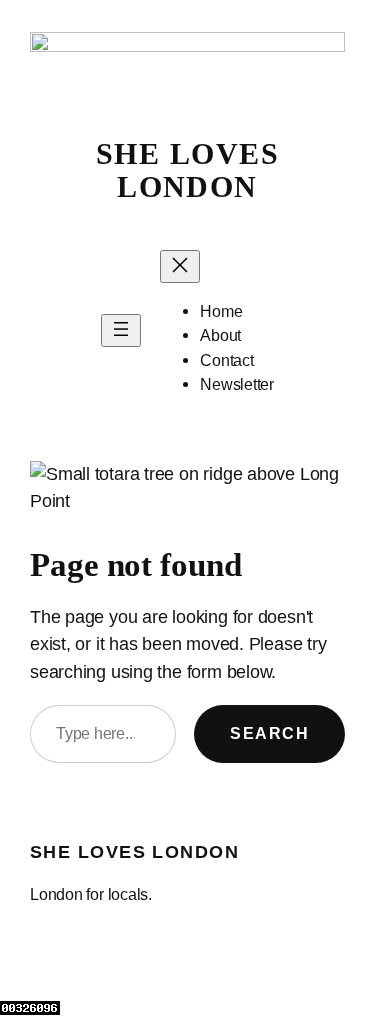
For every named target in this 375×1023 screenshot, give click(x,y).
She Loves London (187, 170)
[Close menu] (180, 266)
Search (269, 733)
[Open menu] (121, 330)
